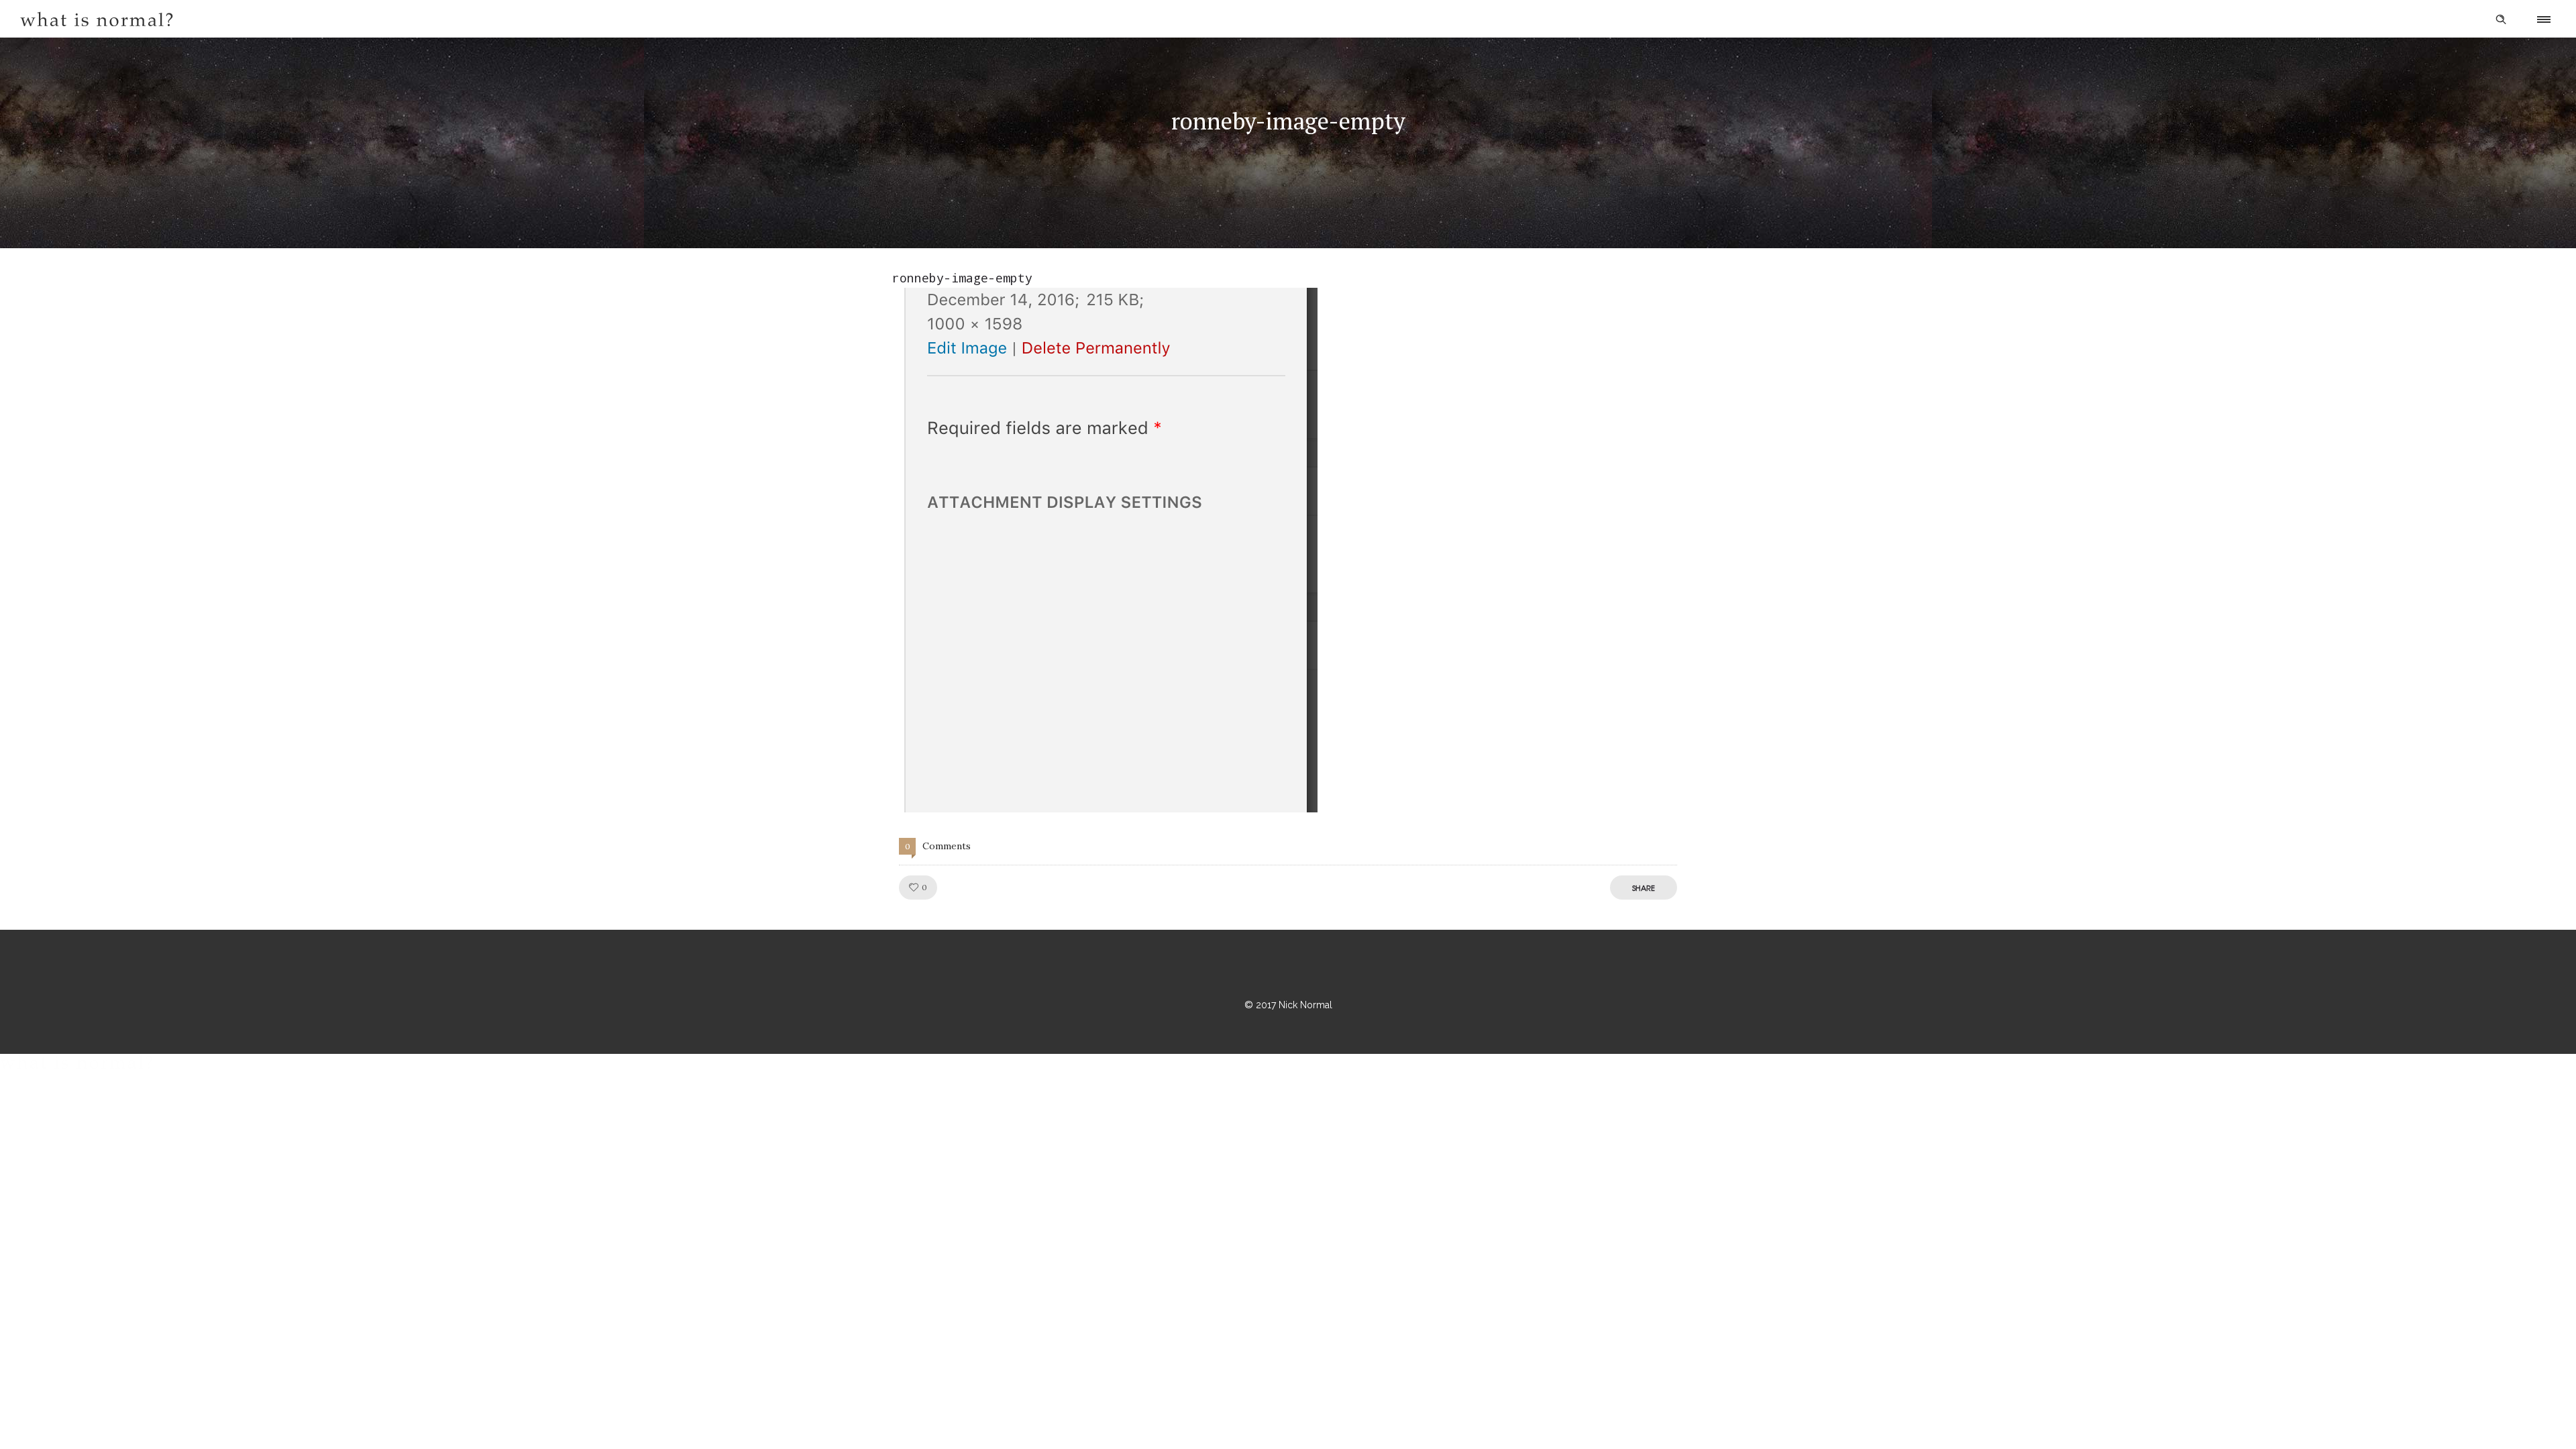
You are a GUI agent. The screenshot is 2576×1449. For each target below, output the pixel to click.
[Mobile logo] (76, 1065)
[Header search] (2501, 19)
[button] (1105, 550)
